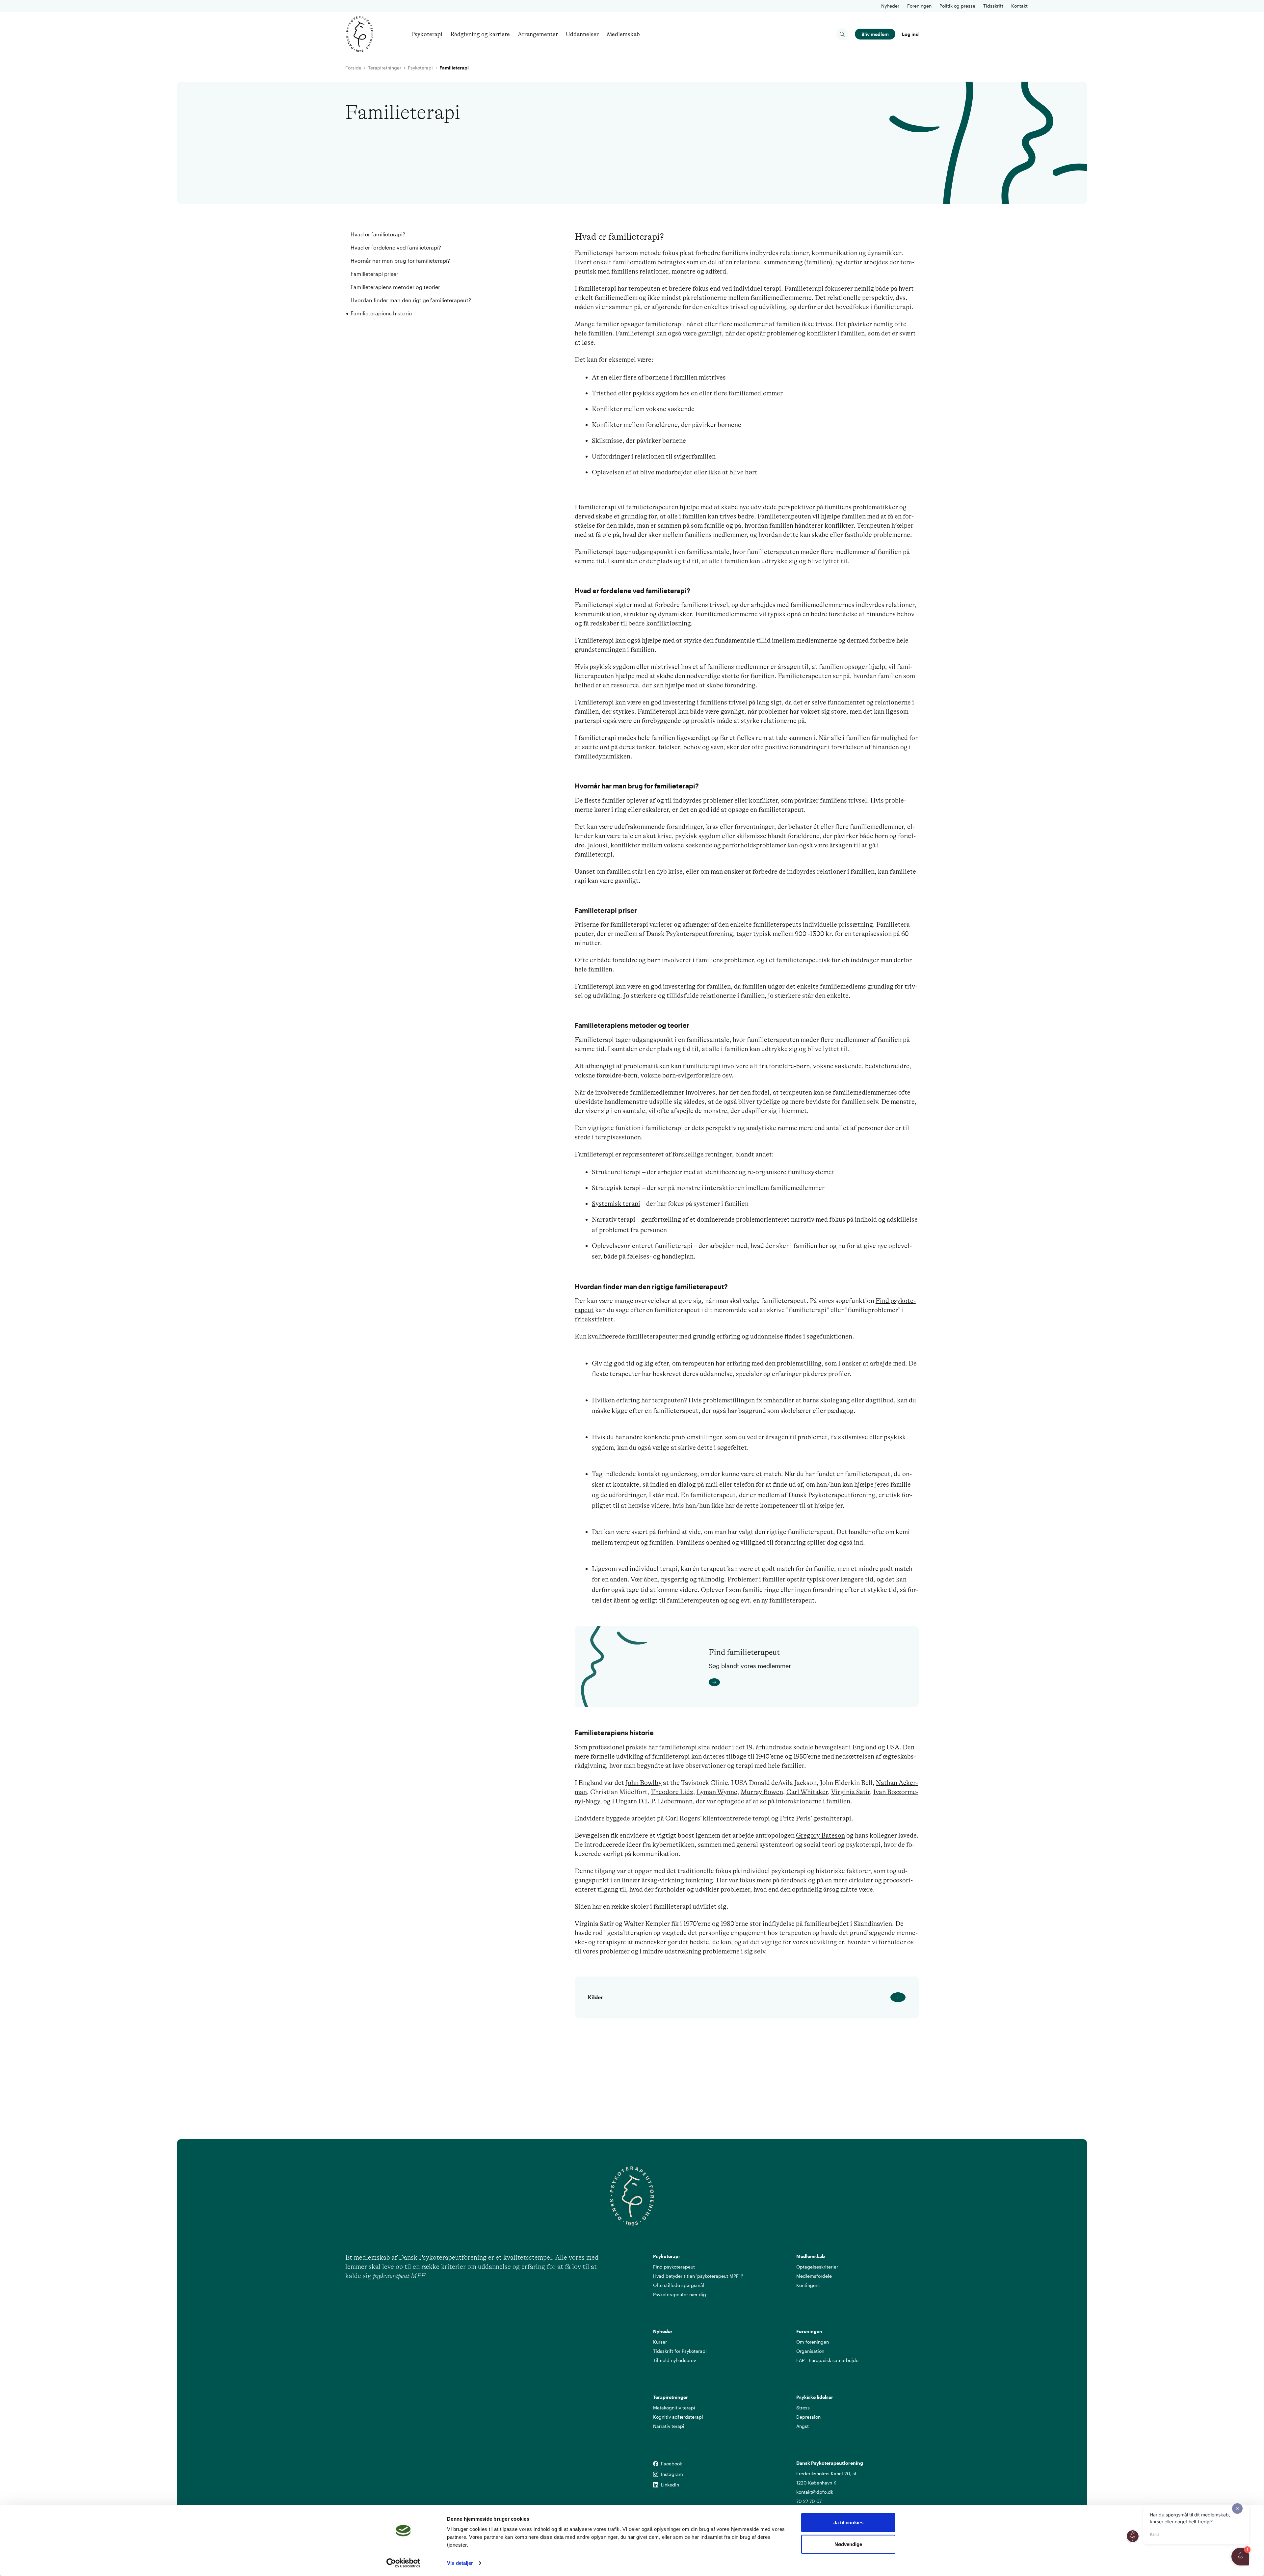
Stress (803, 2408)
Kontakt (1019, 6)
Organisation (810, 2351)
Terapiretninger (385, 68)
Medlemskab (623, 34)
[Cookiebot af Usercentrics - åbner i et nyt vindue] (403, 2563)
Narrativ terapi (669, 2426)
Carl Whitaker (807, 1792)
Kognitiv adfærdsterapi (678, 2417)
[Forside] (360, 34)
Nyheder (890, 6)
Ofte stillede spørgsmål (679, 2285)
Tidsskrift (993, 6)
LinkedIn (656, 2485)
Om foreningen (813, 2342)
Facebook (656, 2464)
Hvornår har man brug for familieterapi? (400, 261)
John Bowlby (644, 1783)
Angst (803, 2426)
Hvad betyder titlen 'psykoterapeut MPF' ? (698, 2276)
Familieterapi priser (374, 274)
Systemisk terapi (616, 1204)
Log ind (910, 34)
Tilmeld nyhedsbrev (674, 2360)
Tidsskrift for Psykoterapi (680, 2351)
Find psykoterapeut (674, 2267)
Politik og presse (957, 6)
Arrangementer (538, 34)
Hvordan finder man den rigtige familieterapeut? (411, 300)
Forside (353, 68)
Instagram (656, 2474)
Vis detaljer (460, 2563)
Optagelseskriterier (817, 2267)
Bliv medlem (875, 34)
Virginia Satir (851, 1792)
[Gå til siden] (803, 1682)
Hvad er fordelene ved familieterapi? (396, 247)
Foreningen (919, 6)
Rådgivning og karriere (480, 34)
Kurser (660, 2342)
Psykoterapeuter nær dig (680, 2294)
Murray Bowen (762, 1792)
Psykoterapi (427, 34)
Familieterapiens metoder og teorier (395, 287)
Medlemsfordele (814, 2276)
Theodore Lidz (672, 1792)
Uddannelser (582, 34)
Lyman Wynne (717, 1792)
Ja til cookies (848, 2523)
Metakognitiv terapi (674, 2408)
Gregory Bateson (820, 1835)
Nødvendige (848, 2544)
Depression (808, 2417)
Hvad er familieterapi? (378, 234)
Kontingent (808, 2285)
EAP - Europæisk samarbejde (827, 2360)
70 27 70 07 (809, 2501)
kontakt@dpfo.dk (815, 2492)
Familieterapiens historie (381, 313)
